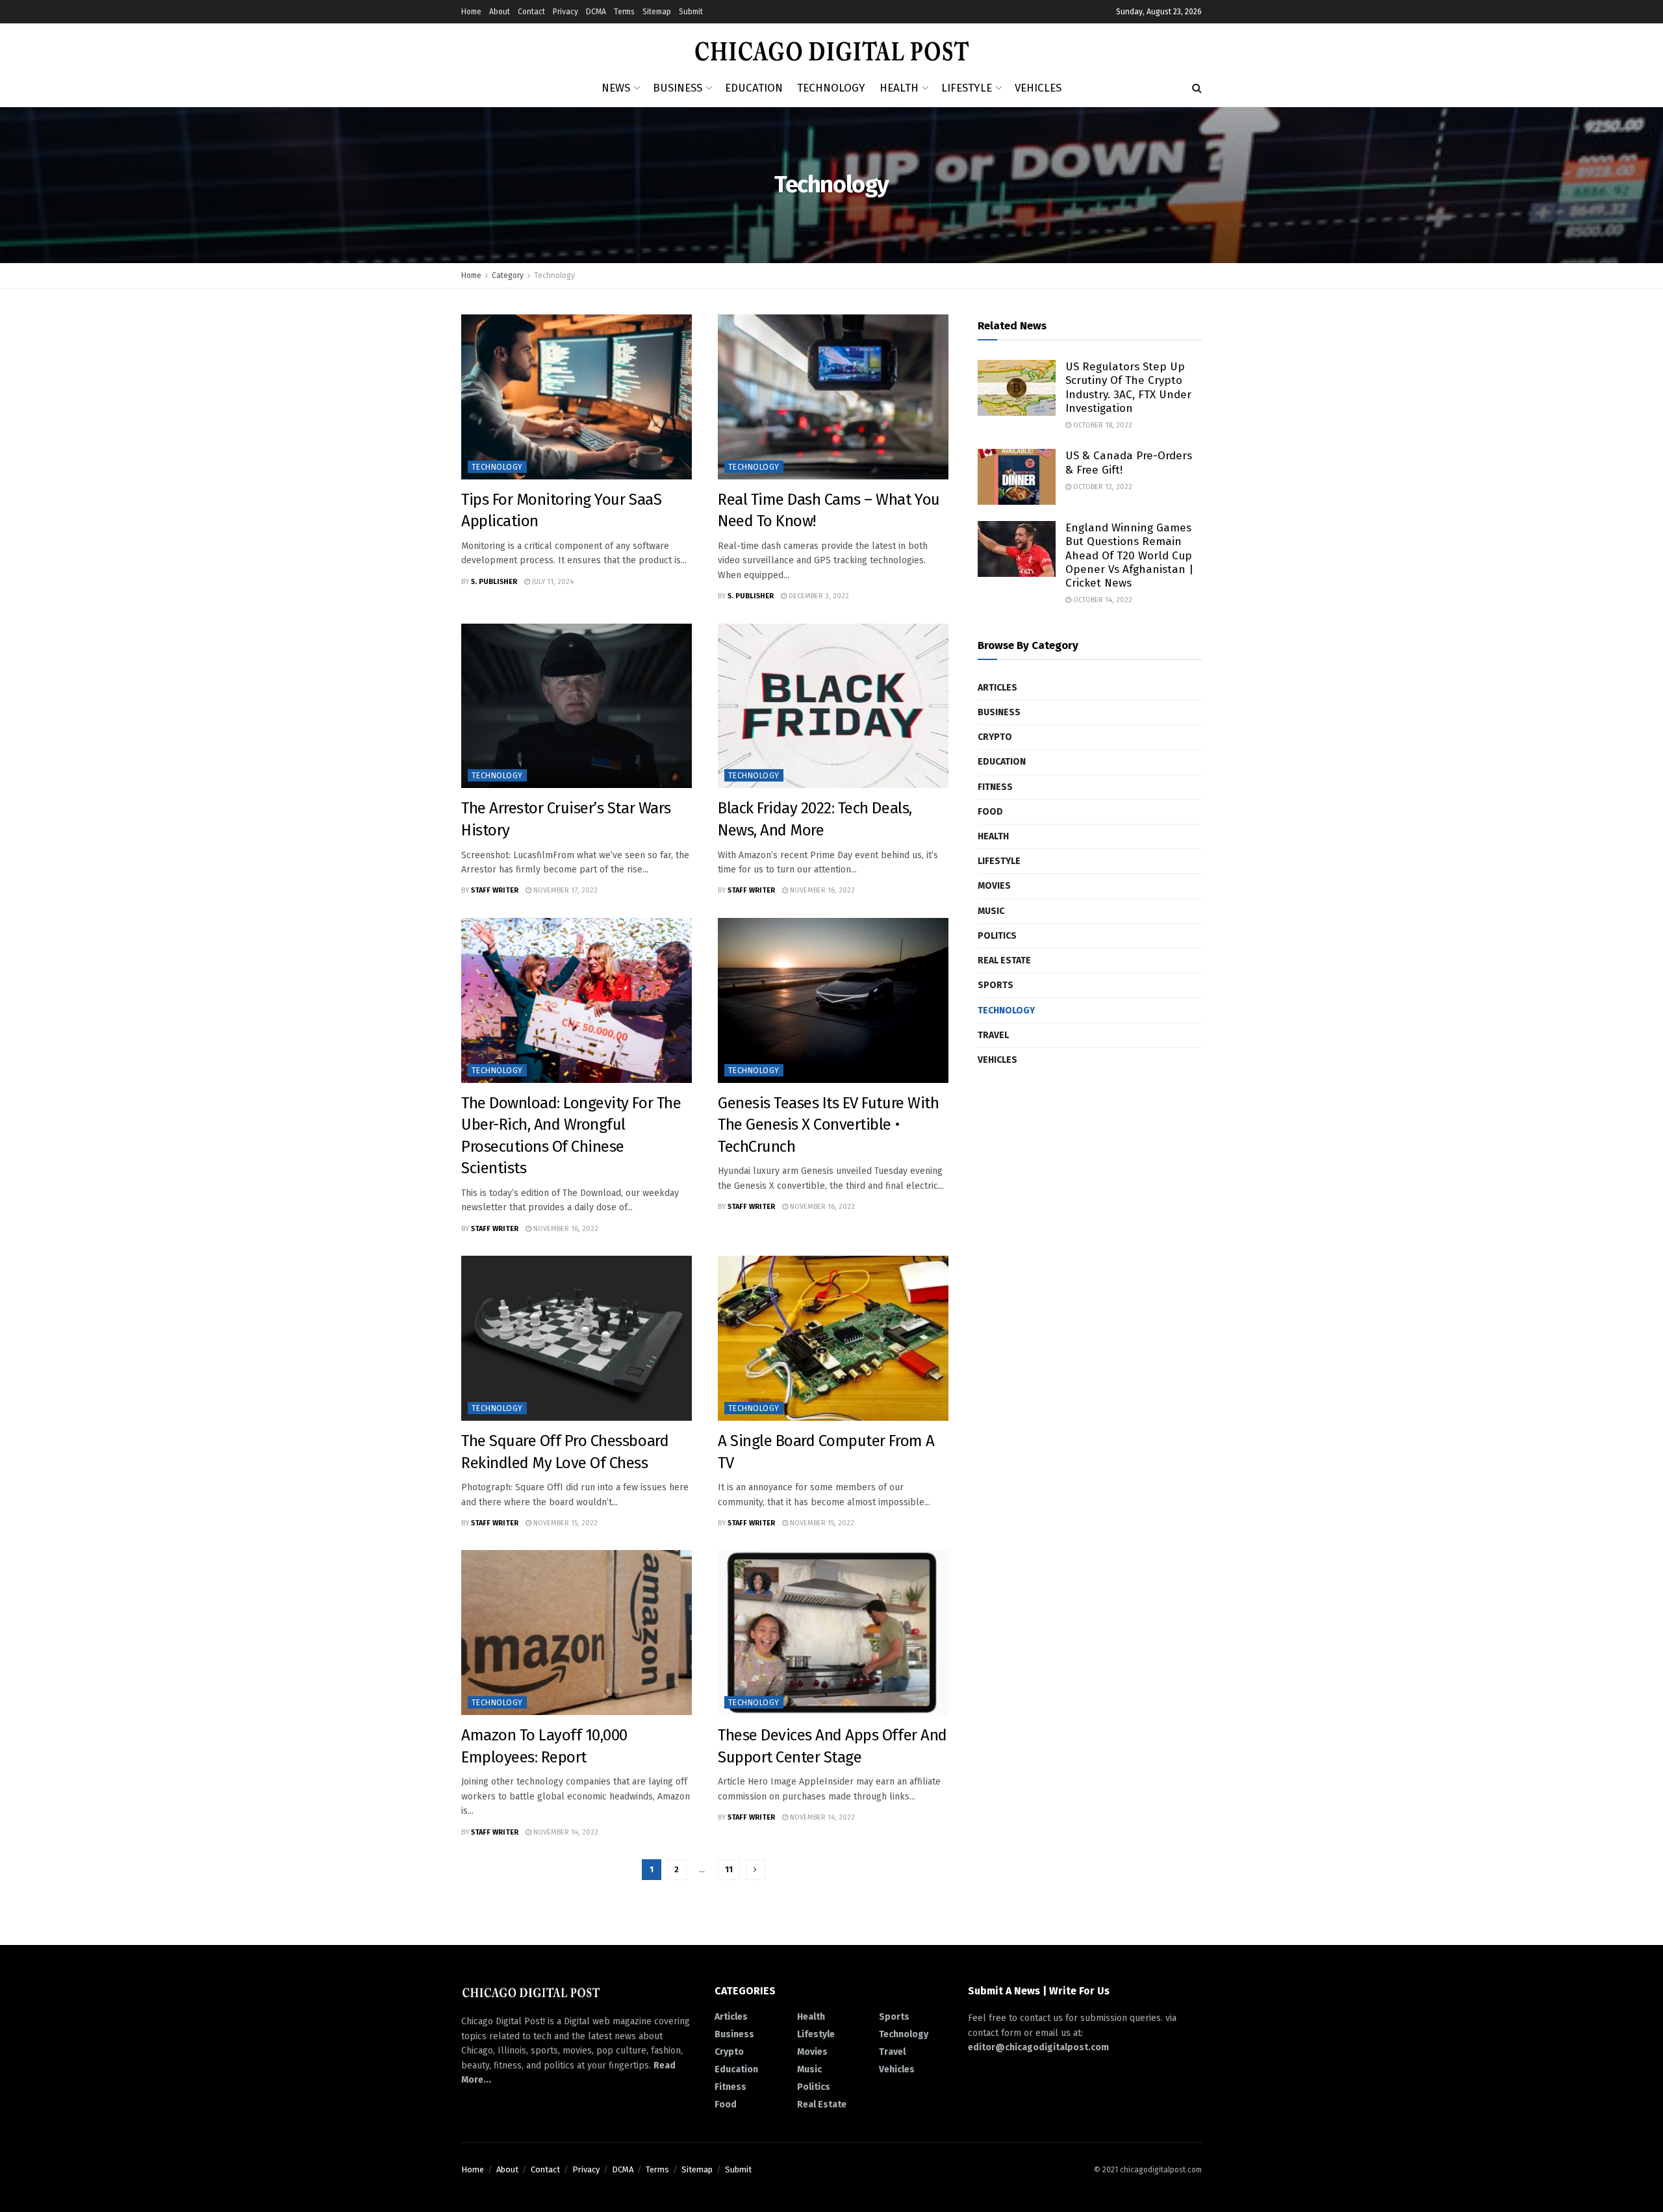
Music (991, 911)
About (500, 12)
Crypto (995, 737)
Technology (831, 88)
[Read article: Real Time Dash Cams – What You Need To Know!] (833, 397)
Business (678, 88)
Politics (997, 936)
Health (899, 88)
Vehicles (1038, 88)
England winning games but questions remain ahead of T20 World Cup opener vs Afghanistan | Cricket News (1129, 555)
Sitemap (657, 12)
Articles (997, 688)
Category (508, 275)
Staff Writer (495, 890)
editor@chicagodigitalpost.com (1038, 2047)
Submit (691, 12)
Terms (624, 12)
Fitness (995, 787)
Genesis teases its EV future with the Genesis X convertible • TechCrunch (828, 1125)
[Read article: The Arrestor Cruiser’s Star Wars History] (577, 706)
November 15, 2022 (565, 1523)
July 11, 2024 (552, 582)
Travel (993, 1035)
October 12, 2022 (1102, 487)
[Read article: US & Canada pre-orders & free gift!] (1017, 477)
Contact (531, 12)
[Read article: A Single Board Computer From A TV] (833, 1338)
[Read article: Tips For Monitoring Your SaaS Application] (577, 397)
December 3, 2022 (818, 596)
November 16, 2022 (821, 890)
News (616, 88)
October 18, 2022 (1102, 425)
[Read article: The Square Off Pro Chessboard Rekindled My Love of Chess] (577, 1338)
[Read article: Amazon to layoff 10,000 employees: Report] (577, 1633)
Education (754, 88)
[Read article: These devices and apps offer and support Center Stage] (833, 1633)
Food (990, 812)
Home (471, 12)
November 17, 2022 (565, 890)
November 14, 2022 (565, 1832)
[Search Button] (1197, 88)
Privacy (565, 12)
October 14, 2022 (1102, 600)
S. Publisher (494, 582)
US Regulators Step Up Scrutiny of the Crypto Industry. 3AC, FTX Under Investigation (1128, 388)
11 (729, 1869)
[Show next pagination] (755, 1870)
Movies (994, 886)
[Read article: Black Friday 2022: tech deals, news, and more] (833, 706)
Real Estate (1004, 960)
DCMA (596, 12)
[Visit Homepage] (832, 47)
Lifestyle (967, 88)
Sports (996, 985)
